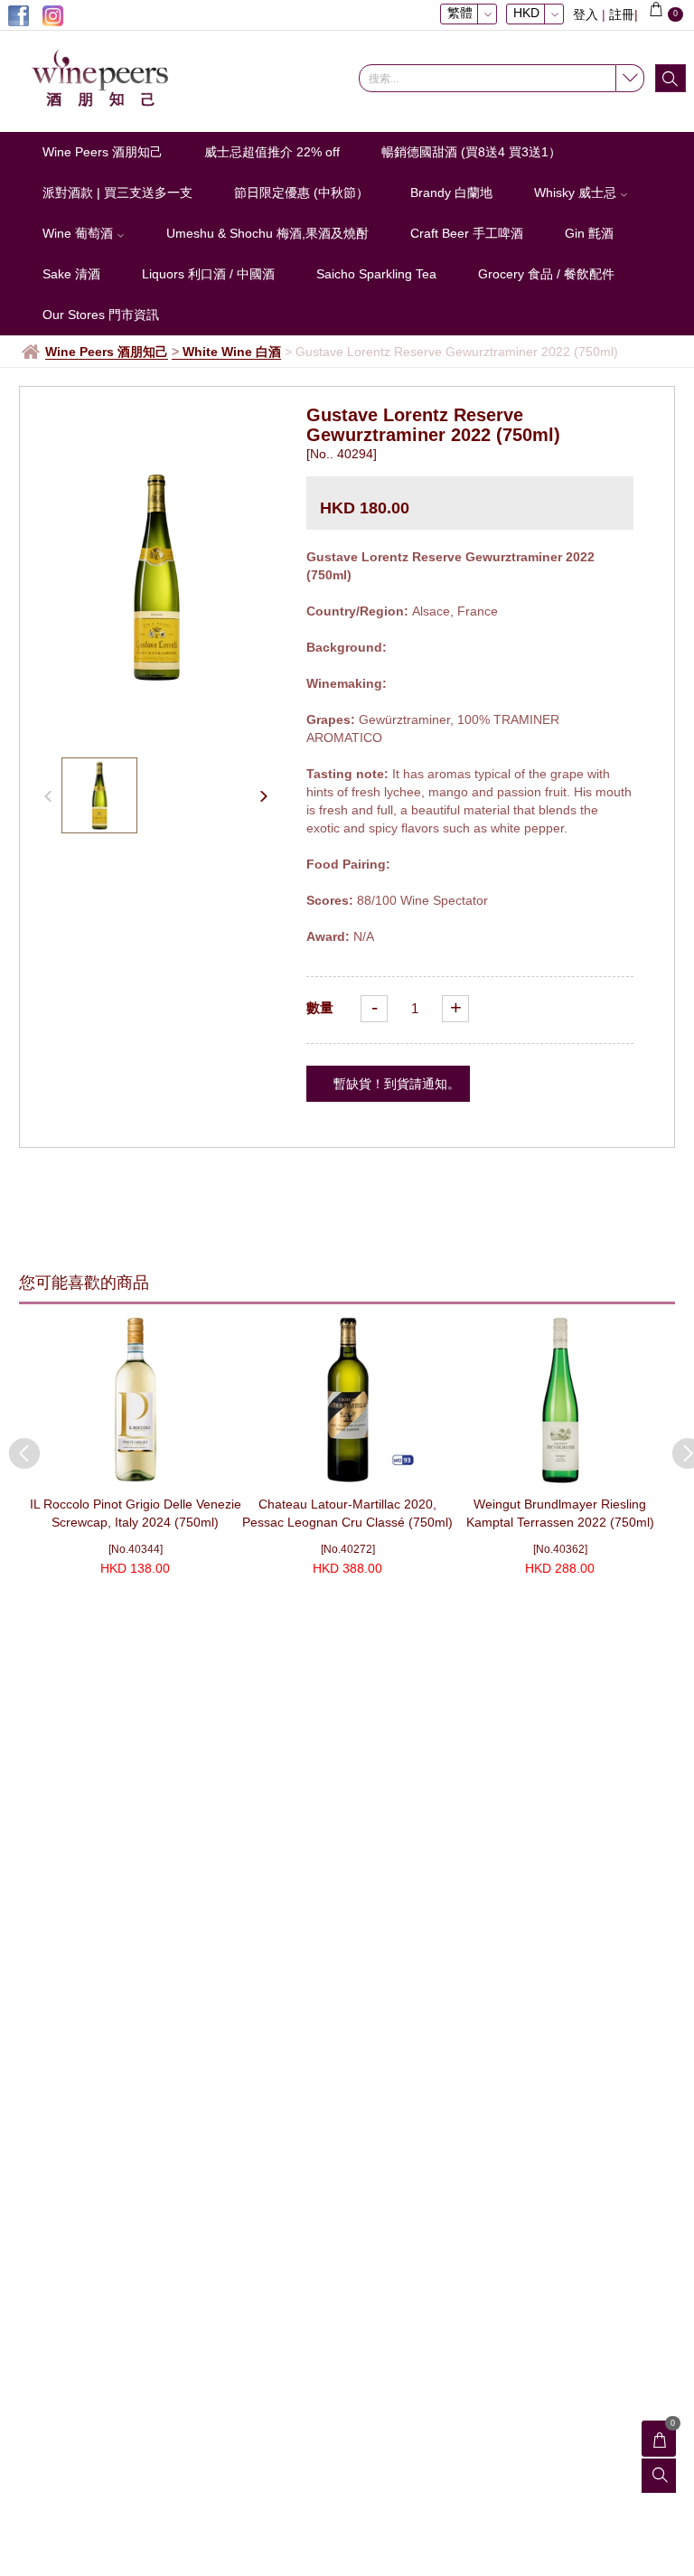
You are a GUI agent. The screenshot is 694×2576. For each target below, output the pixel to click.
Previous (15, 1444)
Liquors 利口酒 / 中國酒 (208, 274)
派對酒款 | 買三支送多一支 (117, 193)
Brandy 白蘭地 (451, 193)
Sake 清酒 (71, 274)
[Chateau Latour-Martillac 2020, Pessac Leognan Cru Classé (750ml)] (347, 1399)
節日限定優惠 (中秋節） (301, 193)
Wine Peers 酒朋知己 (103, 152)
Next (679, 1444)
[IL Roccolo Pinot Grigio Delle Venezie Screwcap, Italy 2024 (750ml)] (135, 1399)
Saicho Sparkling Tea (376, 274)
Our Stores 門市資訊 (101, 315)
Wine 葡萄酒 (80, 233)
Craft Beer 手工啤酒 (467, 233)
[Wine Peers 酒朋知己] (108, 79)
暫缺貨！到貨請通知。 (397, 1084)
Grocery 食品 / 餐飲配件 (546, 274)
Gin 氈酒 (589, 233)
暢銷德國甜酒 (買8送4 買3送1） (471, 152)
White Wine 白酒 (232, 352)
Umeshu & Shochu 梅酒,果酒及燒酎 (267, 233)
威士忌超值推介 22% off (272, 152)
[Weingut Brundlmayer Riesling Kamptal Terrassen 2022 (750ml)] (560, 1399)
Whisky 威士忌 (577, 193)
